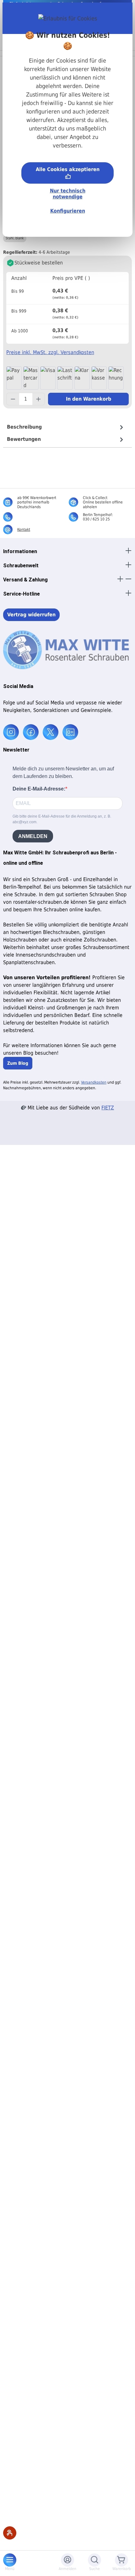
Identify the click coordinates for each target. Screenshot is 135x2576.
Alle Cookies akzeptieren (68, 169)
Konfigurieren (68, 211)
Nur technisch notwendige (68, 194)
